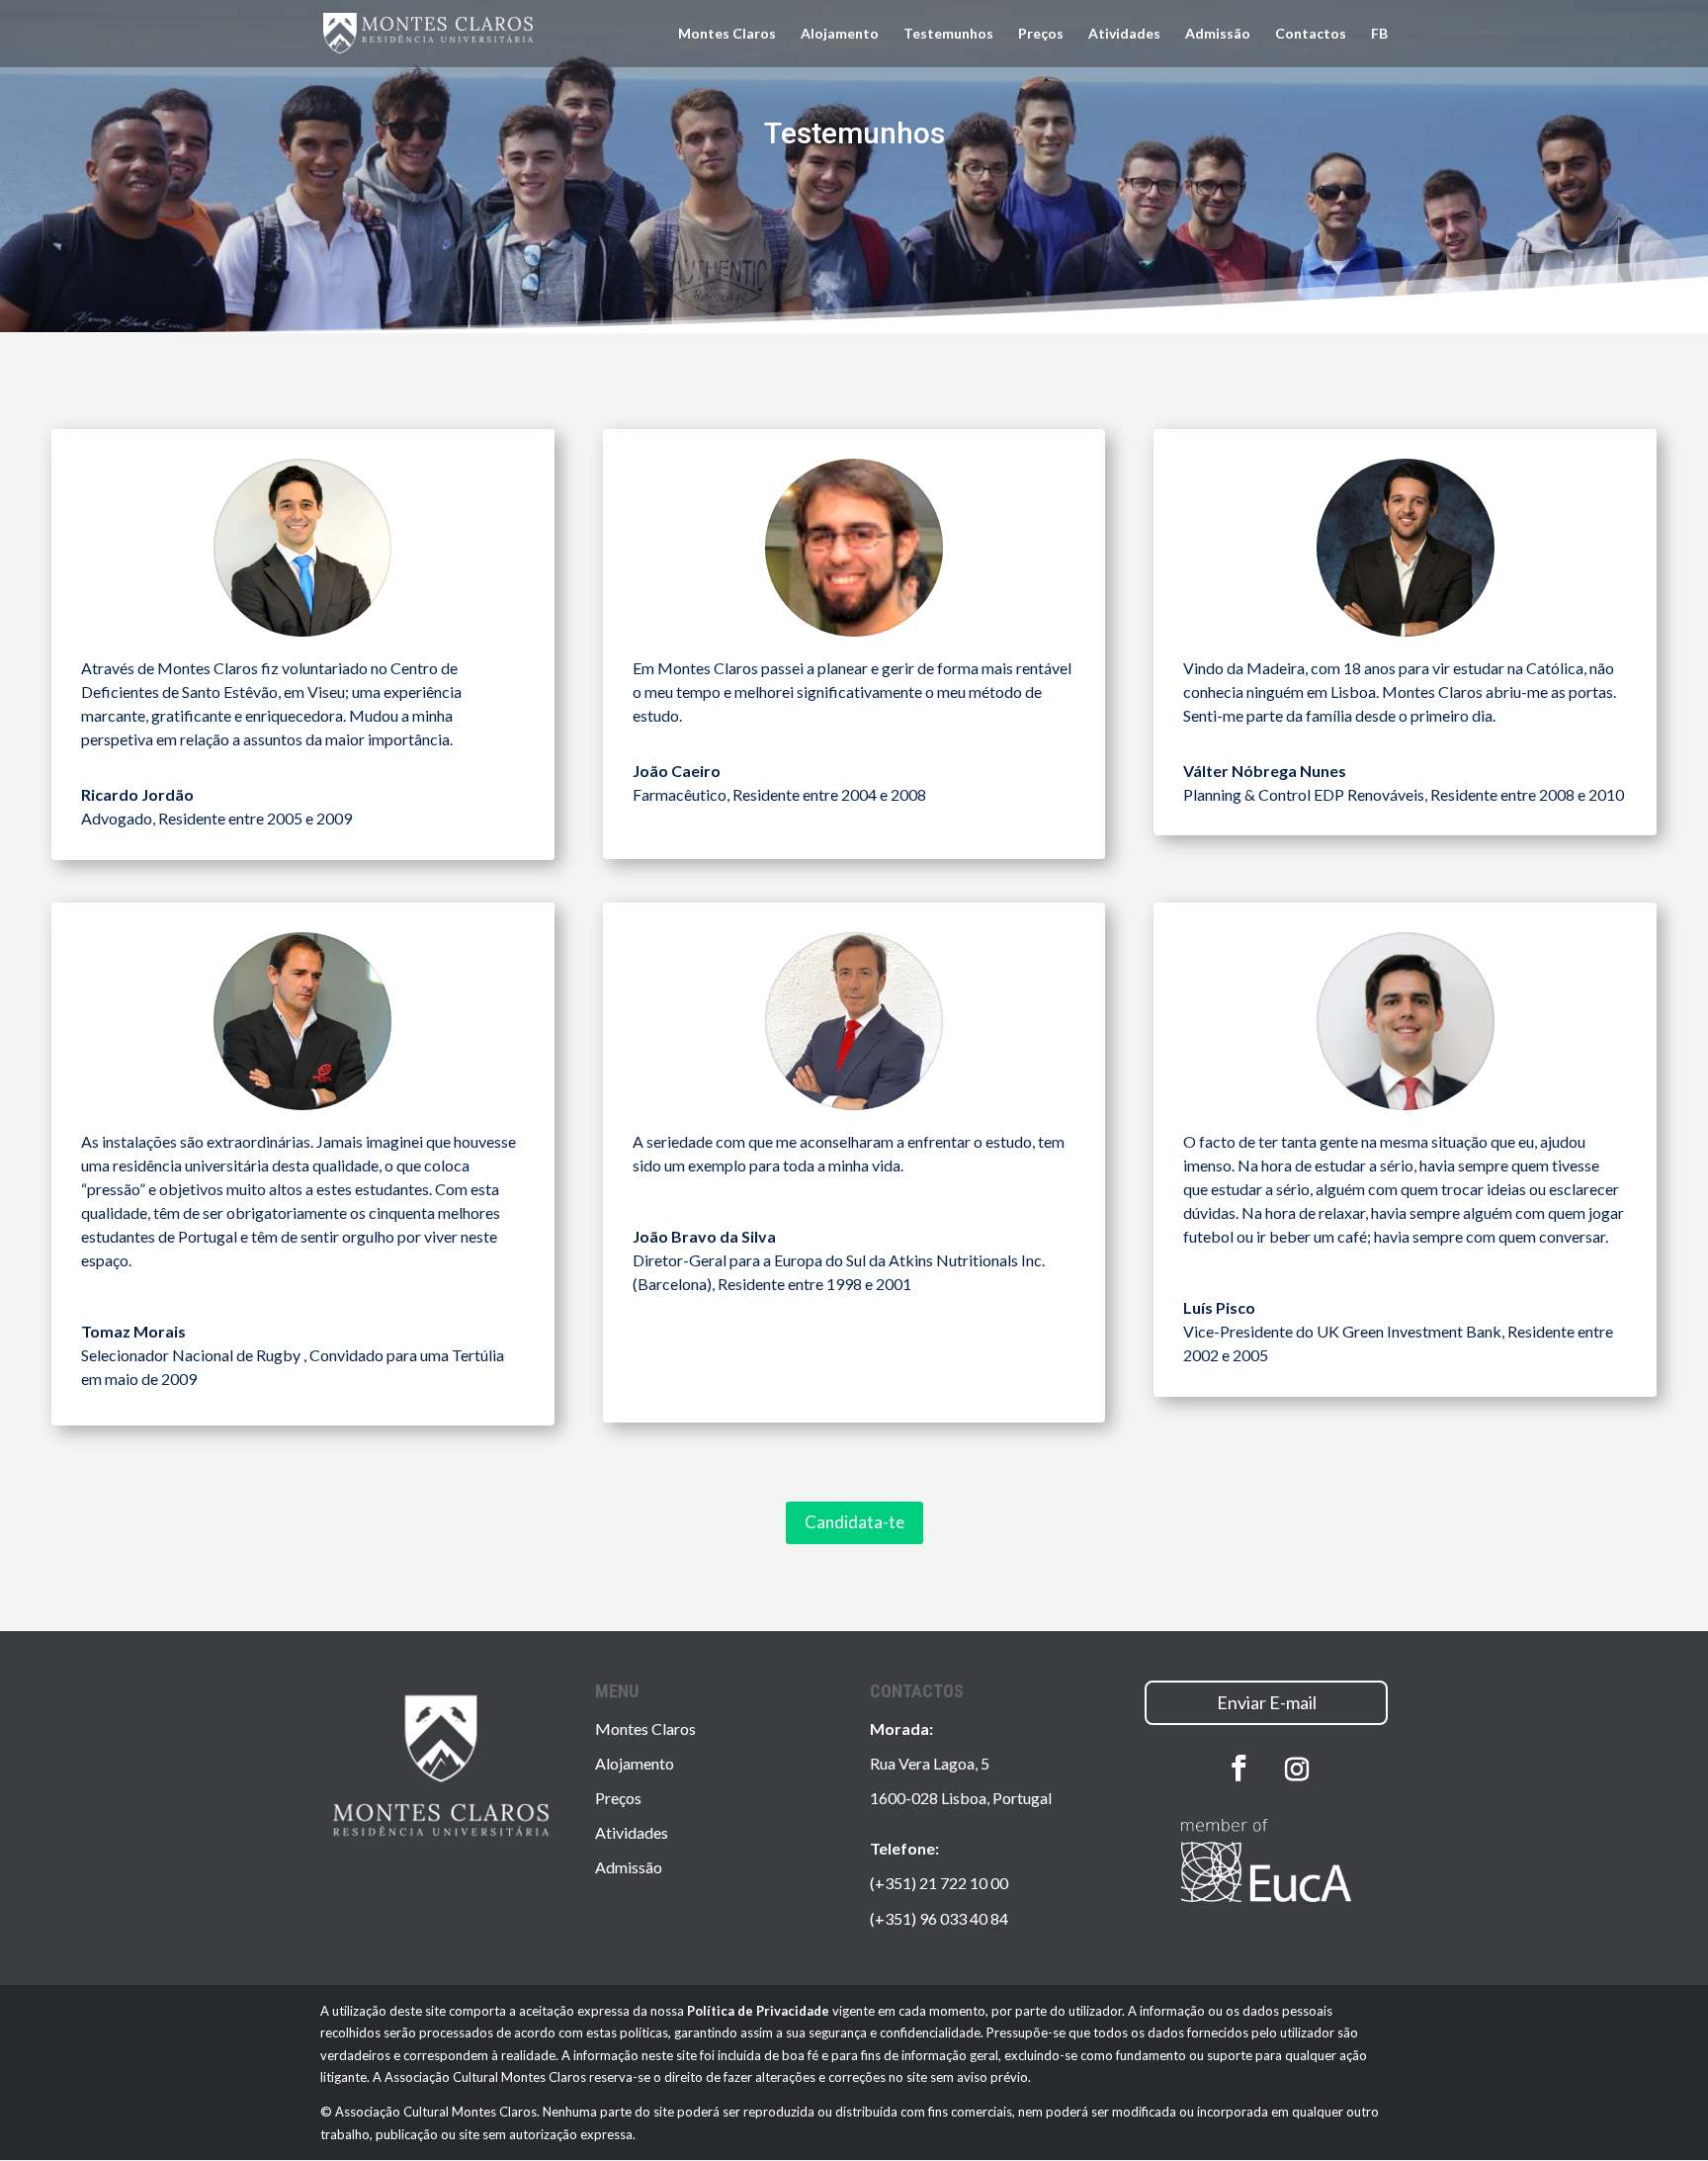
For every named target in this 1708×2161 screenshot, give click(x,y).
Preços (1041, 34)
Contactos (1311, 34)
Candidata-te (854, 1522)
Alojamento (840, 34)
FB (1379, 34)
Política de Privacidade (758, 2011)
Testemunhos (948, 34)
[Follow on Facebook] (1238, 1769)
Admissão (1218, 34)
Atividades (1124, 34)
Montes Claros (727, 34)
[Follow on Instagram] (1297, 1770)
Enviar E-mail (1267, 1702)
